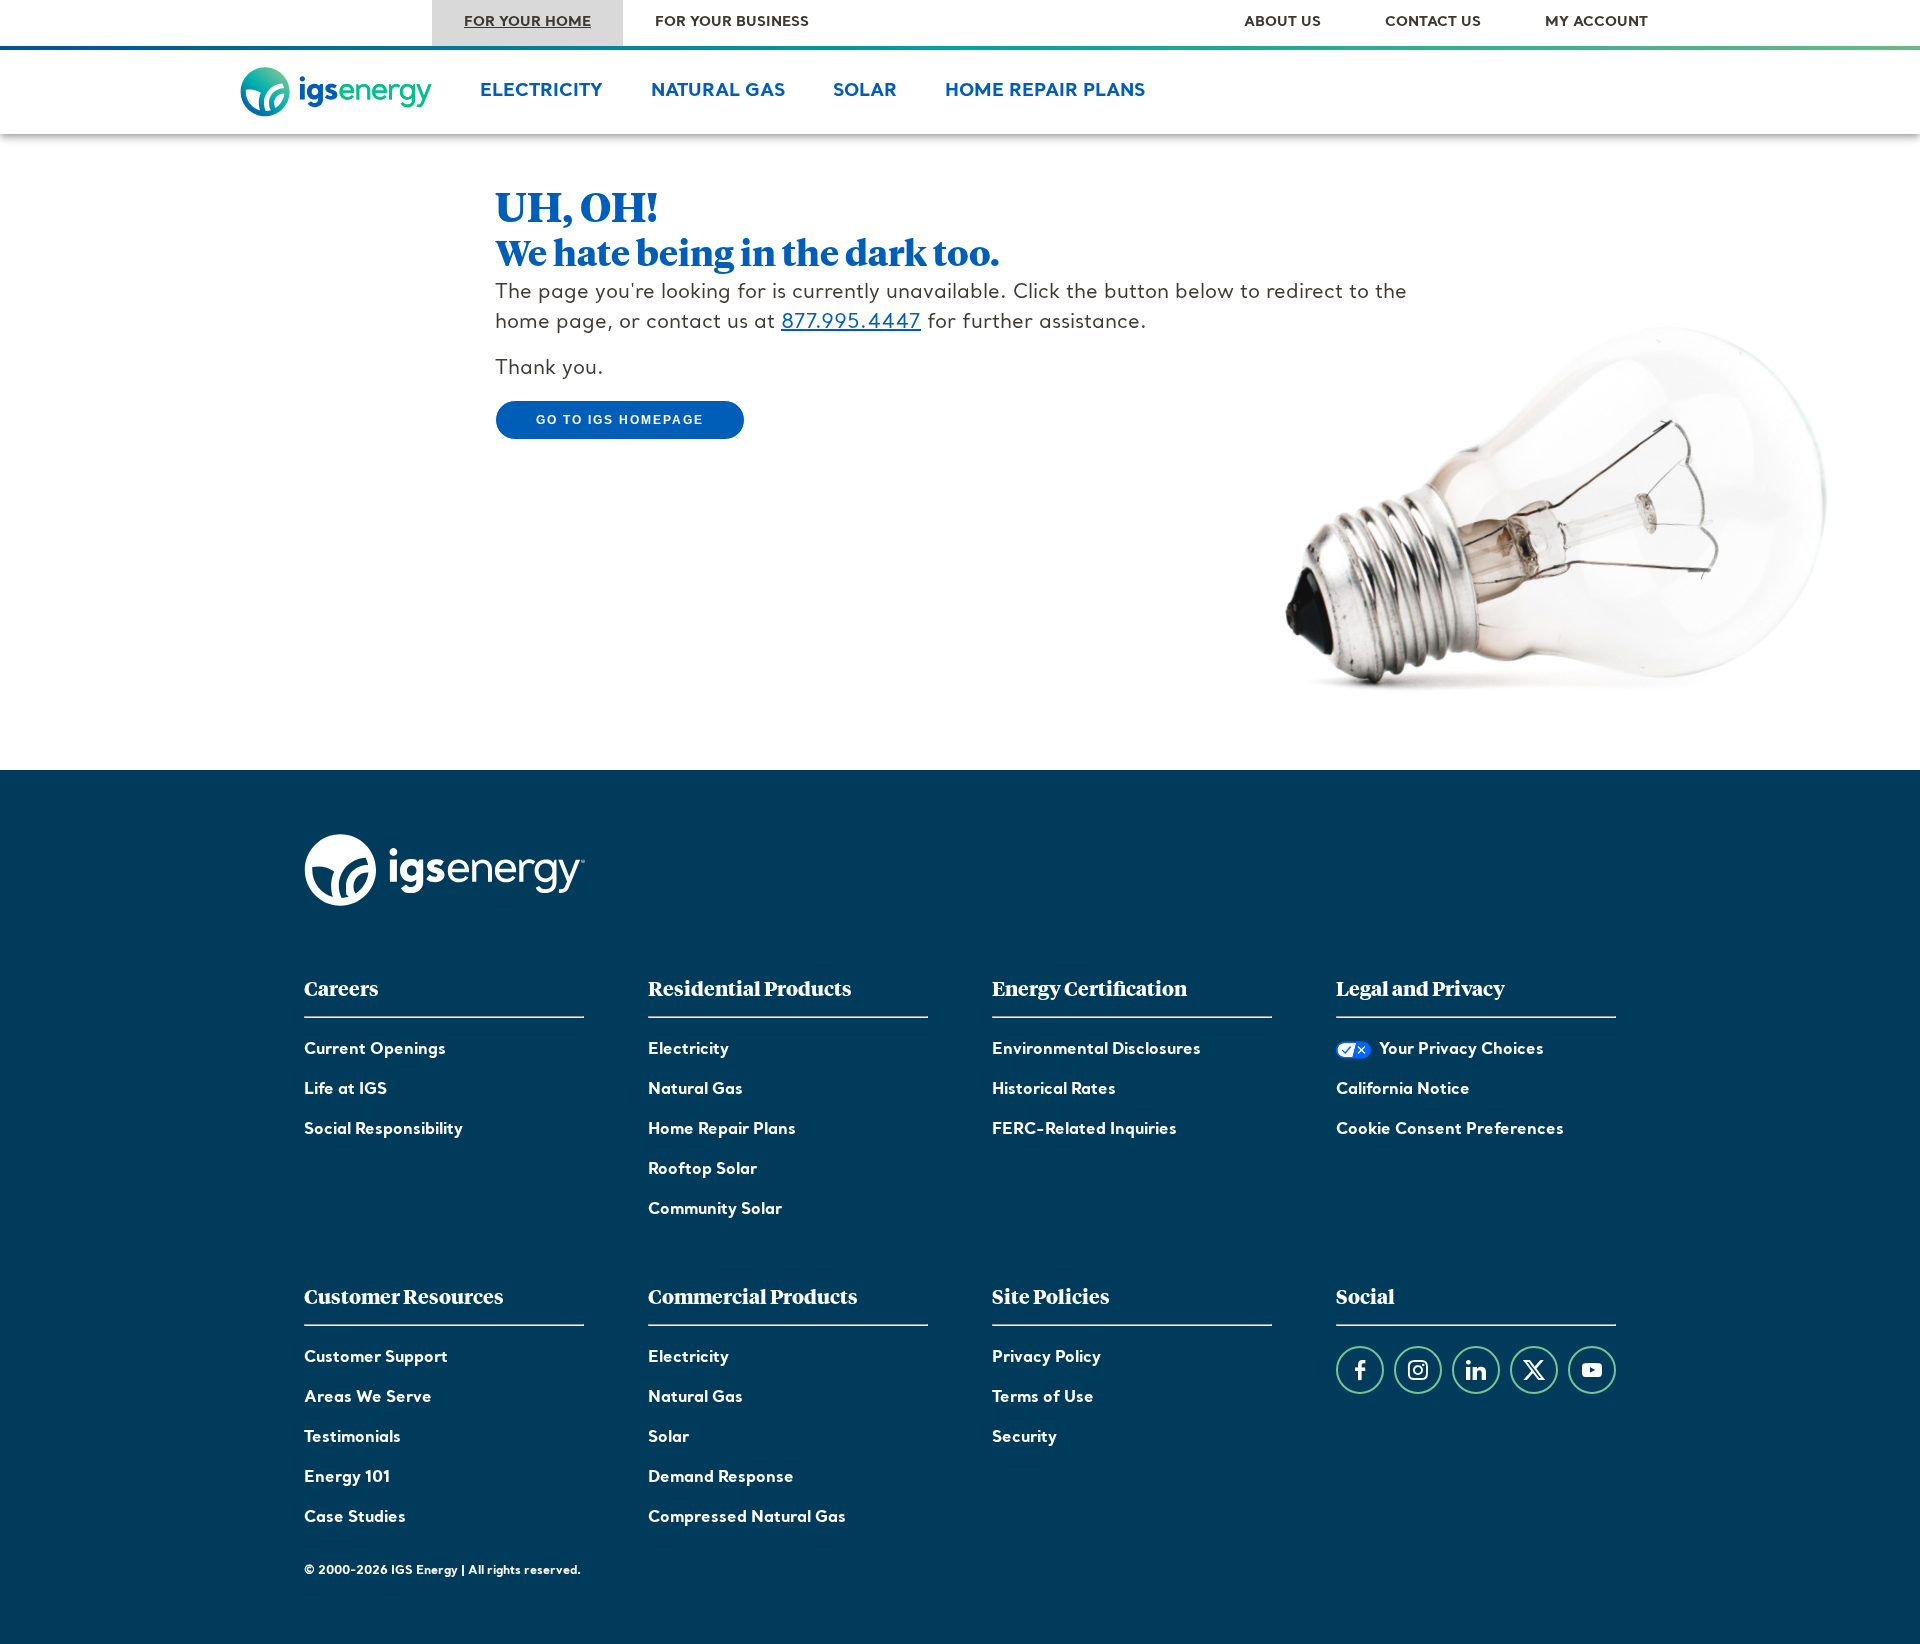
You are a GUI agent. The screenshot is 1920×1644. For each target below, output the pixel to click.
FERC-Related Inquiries (1084, 1130)
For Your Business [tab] (732, 22)
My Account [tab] (1596, 22)
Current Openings (375, 1050)
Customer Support (376, 1358)
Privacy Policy (1046, 1358)
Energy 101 (347, 1478)
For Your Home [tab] (527, 22)
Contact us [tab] (1433, 22)
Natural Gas (718, 92)
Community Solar (715, 1210)
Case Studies (355, 1518)
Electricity (541, 92)
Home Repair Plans (1045, 92)
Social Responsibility (383, 1130)
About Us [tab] (1282, 22)
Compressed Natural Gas (747, 1518)
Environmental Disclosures (1096, 1050)
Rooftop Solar (702, 1170)
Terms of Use (1043, 1398)
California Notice (1403, 1090)
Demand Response (721, 1478)
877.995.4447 (851, 323)
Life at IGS (345, 1090)
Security (1024, 1438)
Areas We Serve (368, 1398)
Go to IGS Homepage (620, 420)
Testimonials (352, 1438)
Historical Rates (1054, 1090)
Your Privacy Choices (1457, 1050)
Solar (865, 92)
